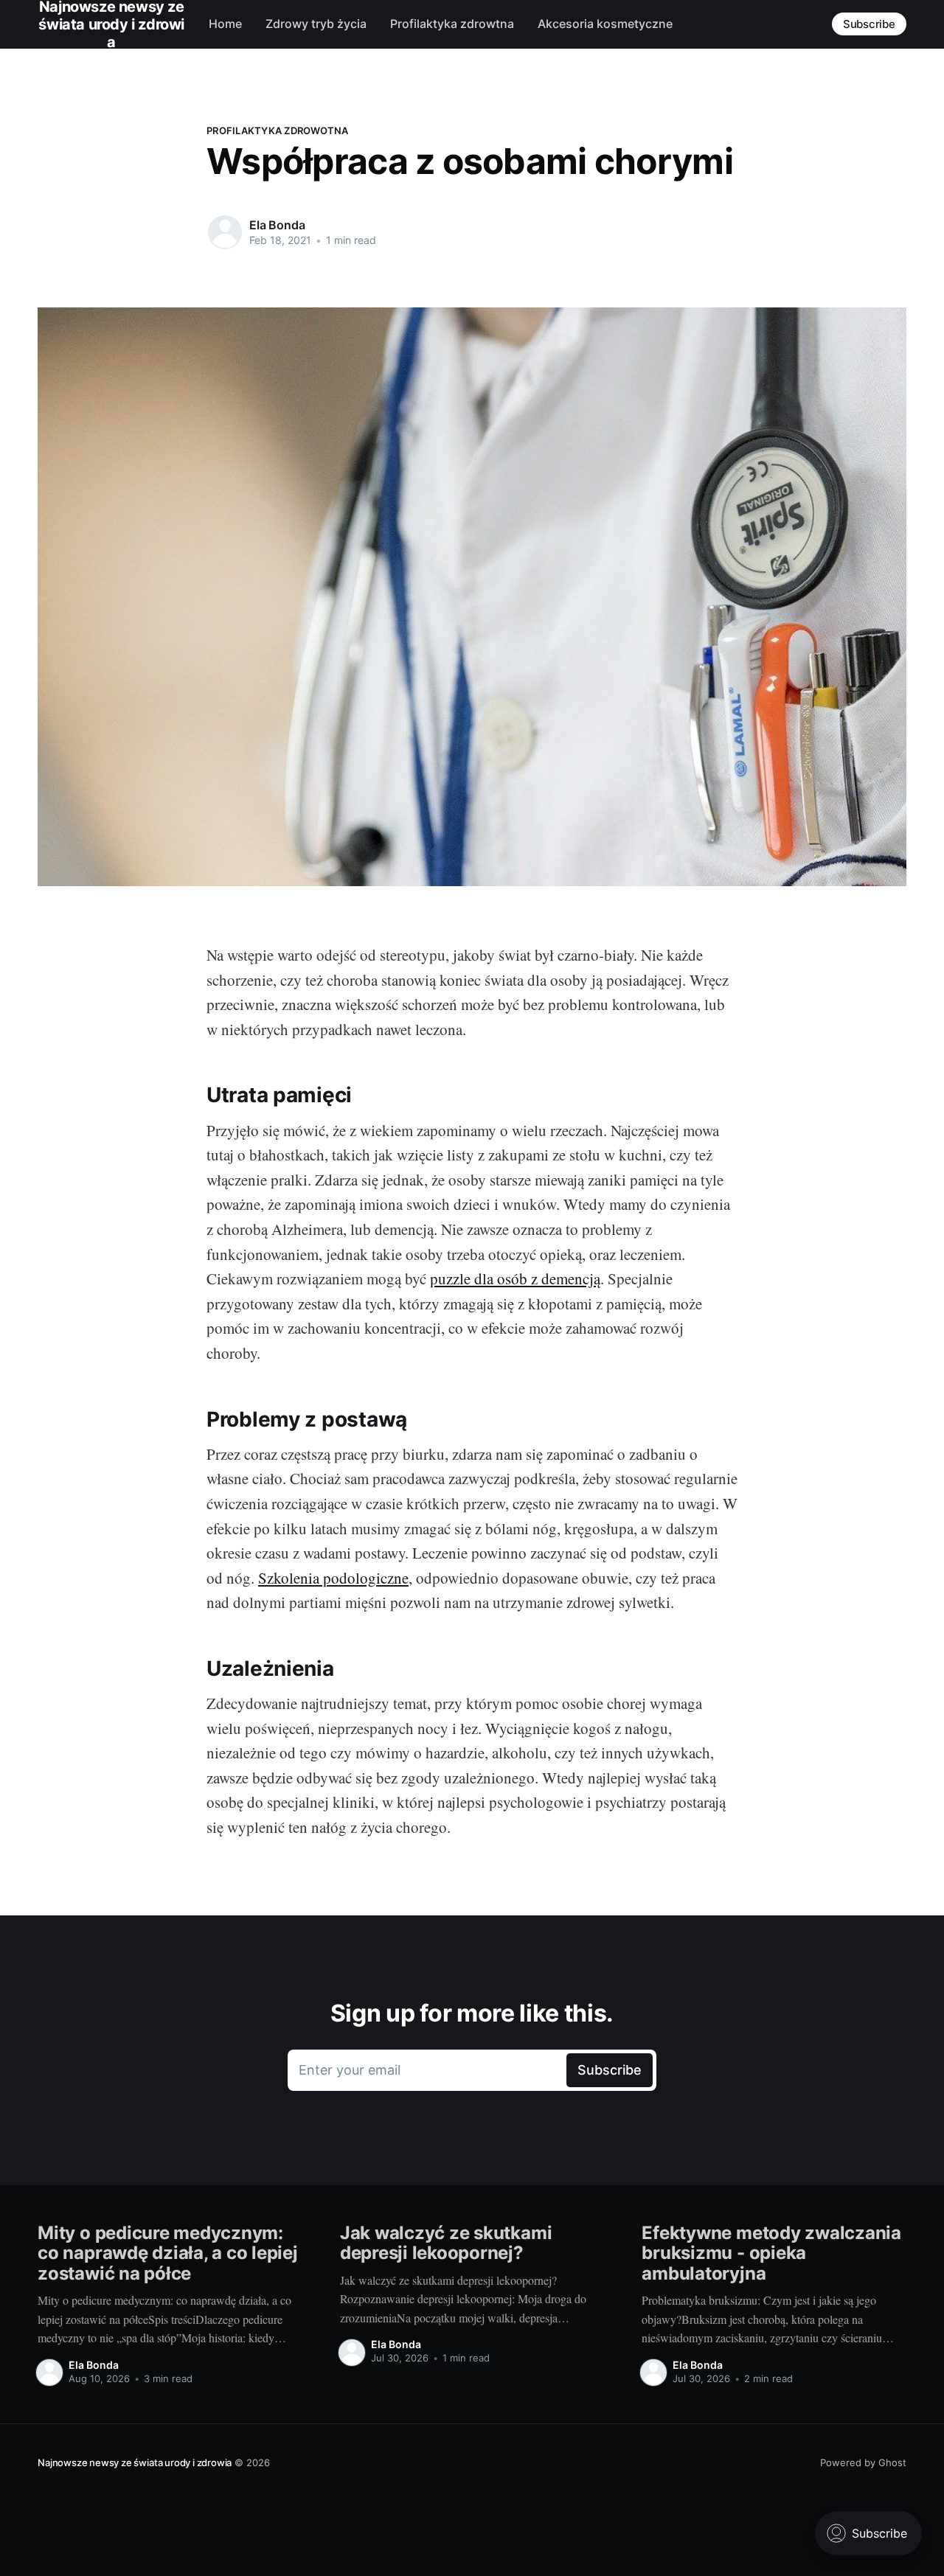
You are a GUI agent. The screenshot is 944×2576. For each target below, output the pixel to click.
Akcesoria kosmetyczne (605, 24)
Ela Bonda (277, 225)
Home (225, 24)
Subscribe (869, 24)
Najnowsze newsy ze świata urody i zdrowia (135, 2462)
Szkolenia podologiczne (333, 1578)
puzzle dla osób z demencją (515, 1278)
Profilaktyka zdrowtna (452, 24)
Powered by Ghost (863, 2462)
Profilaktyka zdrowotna (278, 130)
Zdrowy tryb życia (316, 24)
